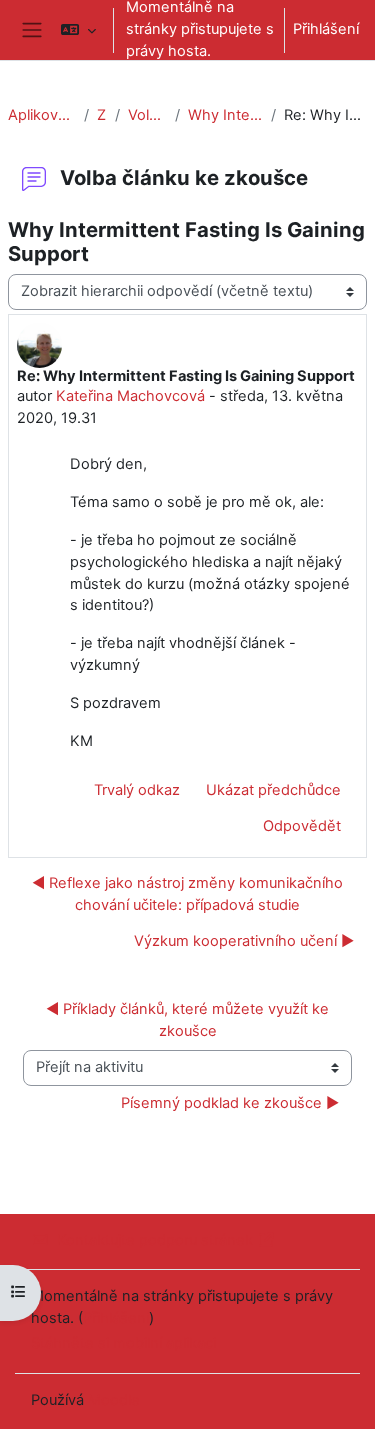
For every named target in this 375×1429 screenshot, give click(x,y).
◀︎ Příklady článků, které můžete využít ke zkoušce (189, 1020)
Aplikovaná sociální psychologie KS (42, 115)
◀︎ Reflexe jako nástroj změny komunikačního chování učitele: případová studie (187, 894)
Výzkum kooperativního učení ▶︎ (244, 941)
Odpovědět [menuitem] (302, 826)
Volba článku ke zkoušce (147, 115)
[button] (78, 30)
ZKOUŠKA (102, 115)
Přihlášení (326, 29)
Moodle (114, 1400)
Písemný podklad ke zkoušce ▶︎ (230, 1103)
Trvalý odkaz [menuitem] (137, 790)
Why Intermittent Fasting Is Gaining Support (226, 115)
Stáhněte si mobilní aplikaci (123, 1343)
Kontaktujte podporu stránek (155, 1240)
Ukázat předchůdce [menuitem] (273, 790)
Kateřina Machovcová (130, 396)
